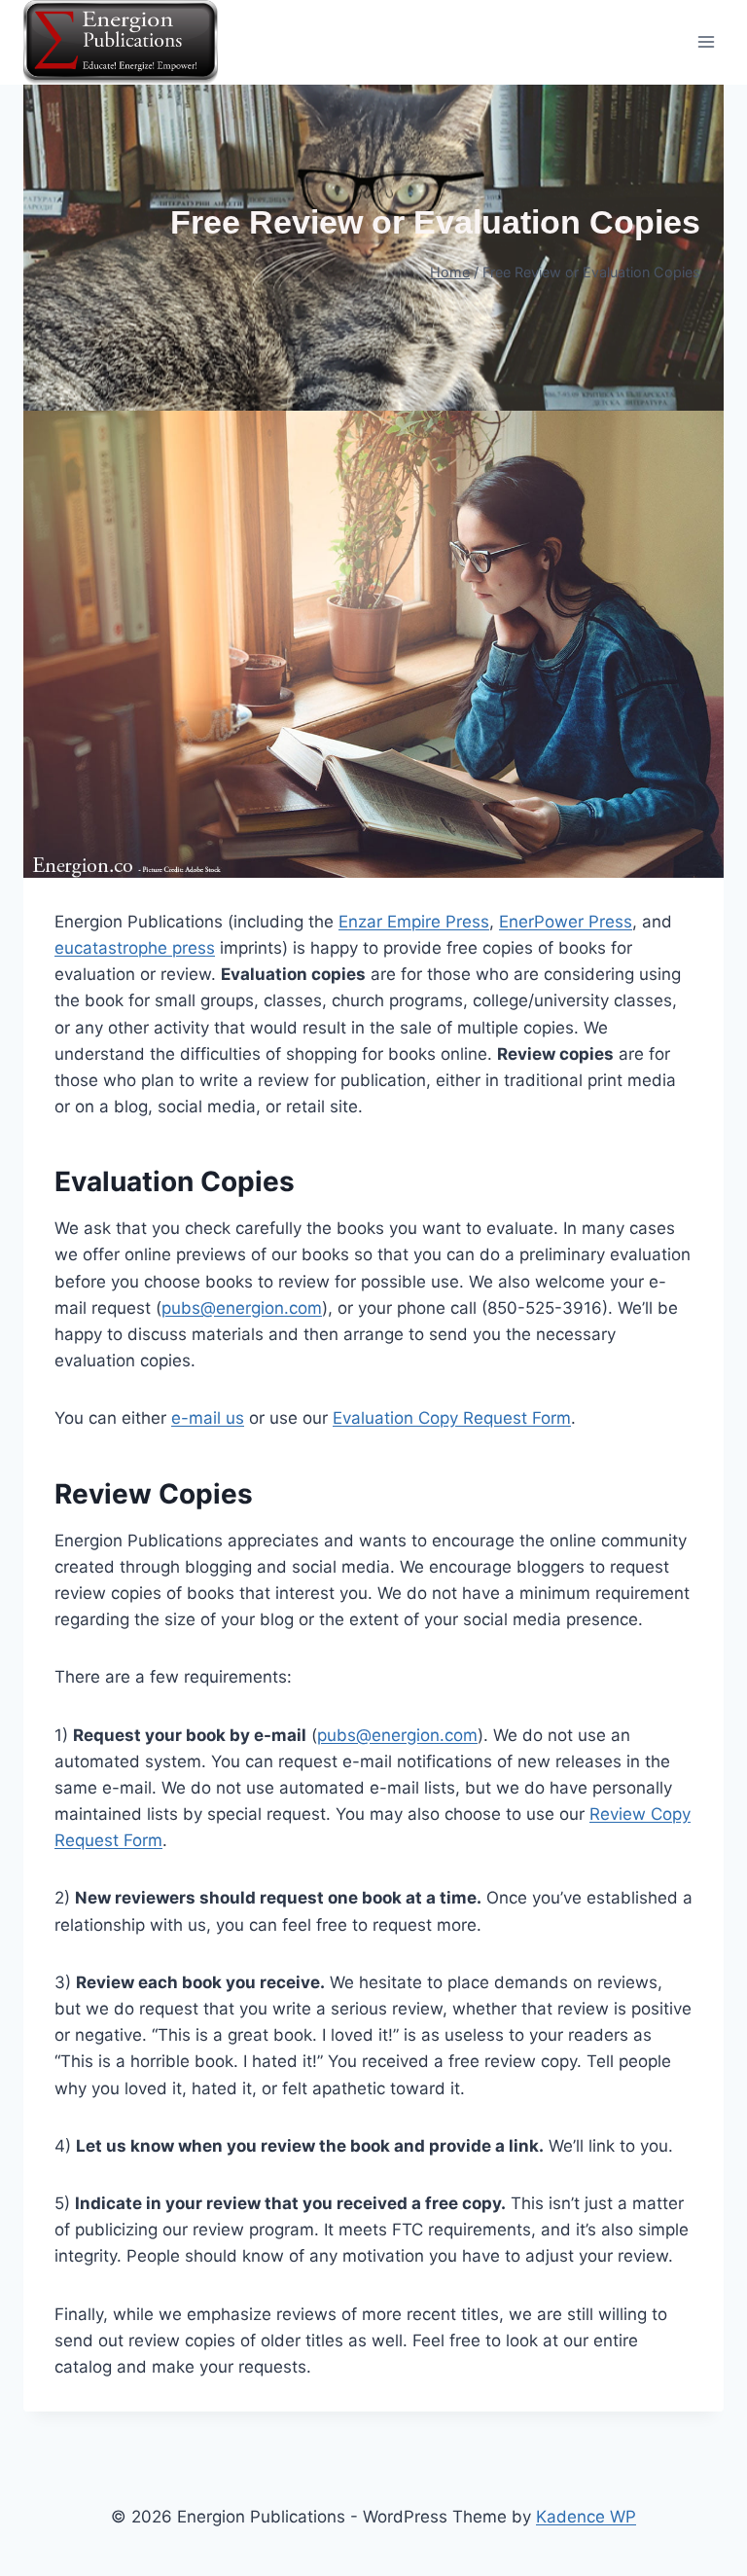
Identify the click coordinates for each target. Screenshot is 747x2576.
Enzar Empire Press (414, 922)
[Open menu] (706, 42)
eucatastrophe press (135, 948)
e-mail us (208, 1418)
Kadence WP (586, 2517)
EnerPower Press (566, 922)
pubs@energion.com (242, 1308)
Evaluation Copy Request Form (452, 1418)
